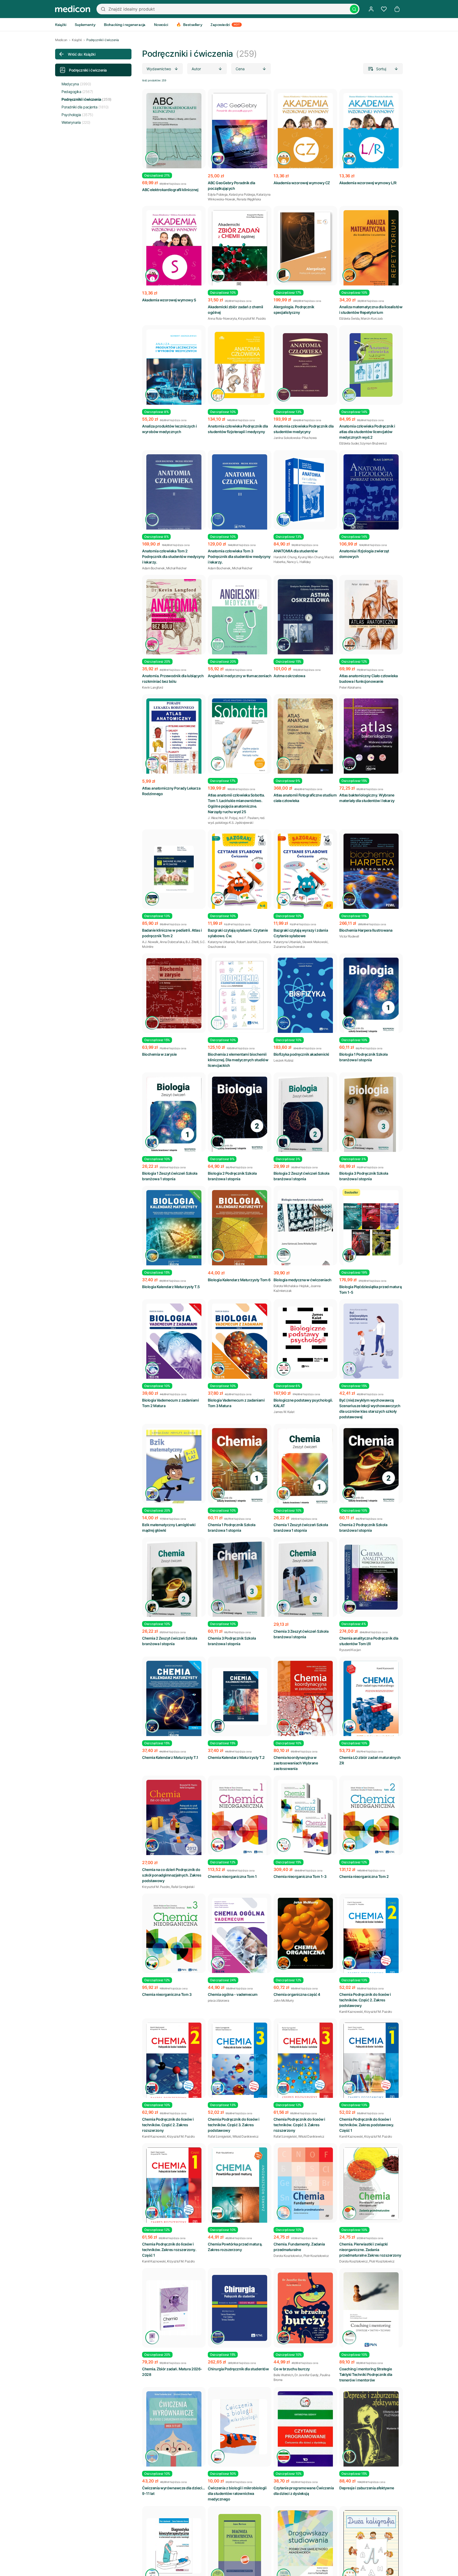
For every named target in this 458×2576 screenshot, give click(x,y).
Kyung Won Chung (311, 557)
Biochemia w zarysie (159, 1054)
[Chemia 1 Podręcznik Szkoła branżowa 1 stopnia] (240, 1467)
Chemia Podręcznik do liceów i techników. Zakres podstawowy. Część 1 (367, 2125)
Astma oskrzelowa (289, 676)
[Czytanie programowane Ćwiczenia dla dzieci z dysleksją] (305, 2430)
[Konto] (371, 9)
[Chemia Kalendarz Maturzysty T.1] (174, 1700)
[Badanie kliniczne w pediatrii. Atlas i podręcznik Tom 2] (174, 869)
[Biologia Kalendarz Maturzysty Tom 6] (240, 1229)
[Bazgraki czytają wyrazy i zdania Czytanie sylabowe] (305, 872)
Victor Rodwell (349, 936)
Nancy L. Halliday (299, 562)
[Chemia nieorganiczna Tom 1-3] (305, 1819)
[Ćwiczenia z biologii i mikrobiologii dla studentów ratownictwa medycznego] (240, 2427)
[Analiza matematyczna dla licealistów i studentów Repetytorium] (371, 249)
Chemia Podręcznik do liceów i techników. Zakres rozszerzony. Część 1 (169, 2250)
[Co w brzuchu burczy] (305, 2308)
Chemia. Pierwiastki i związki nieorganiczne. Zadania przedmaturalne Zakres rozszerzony (370, 2250)
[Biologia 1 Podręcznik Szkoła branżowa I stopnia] (371, 997)
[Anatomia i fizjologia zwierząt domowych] (371, 492)
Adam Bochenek (153, 568)
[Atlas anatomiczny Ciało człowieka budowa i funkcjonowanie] (371, 615)
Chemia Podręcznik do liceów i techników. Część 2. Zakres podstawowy (365, 2000)
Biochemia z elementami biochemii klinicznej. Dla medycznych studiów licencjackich (238, 1060)
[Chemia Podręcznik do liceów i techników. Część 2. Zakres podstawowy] (371, 1937)
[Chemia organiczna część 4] (305, 1933)
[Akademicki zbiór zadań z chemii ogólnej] (240, 249)
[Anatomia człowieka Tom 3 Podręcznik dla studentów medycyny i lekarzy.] (240, 494)
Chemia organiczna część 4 (297, 1994)
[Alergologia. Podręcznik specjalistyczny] (305, 247)
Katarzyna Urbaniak (221, 942)
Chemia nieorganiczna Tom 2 (364, 1876)
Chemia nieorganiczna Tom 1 (232, 1876)
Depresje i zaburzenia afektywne (367, 2488)
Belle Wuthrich (283, 2375)
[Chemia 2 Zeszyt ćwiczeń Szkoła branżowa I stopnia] (174, 1582)
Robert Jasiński (247, 942)
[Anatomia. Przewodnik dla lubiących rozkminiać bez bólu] (174, 618)
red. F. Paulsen (249, 818)
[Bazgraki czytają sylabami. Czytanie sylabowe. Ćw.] (240, 872)
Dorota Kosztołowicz (288, 2256)
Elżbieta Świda (349, 318)
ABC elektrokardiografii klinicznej (170, 190)
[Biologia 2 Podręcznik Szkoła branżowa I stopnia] (240, 1116)
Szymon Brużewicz (373, 443)
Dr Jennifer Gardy (307, 2375)
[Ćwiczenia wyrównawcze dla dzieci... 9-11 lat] (174, 2430)
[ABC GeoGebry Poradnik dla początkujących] (240, 132)
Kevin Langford (152, 687)
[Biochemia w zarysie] (174, 993)
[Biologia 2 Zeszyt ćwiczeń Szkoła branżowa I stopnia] (305, 1117)
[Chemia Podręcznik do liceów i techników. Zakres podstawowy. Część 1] (371, 2062)
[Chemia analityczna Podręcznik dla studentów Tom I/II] (371, 1577)
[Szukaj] (354, 9)
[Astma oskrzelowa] (305, 618)
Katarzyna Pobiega (242, 194)
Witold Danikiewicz (246, 2136)
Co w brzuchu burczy (292, 2369)
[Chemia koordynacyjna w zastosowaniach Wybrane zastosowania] (305, 1700)
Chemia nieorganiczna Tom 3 (167, 1994)
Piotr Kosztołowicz (316, 2256)
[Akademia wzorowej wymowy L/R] (371, 132)
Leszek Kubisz (284, 1060)
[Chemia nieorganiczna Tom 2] (371, 1818)
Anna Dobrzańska (172, 942)
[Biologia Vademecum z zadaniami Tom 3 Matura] (240, 1343)
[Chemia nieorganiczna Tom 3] (174, 1936)
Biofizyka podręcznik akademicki (301, 1054)
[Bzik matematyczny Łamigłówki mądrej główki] (174, 1469)
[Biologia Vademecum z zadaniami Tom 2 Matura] (174, 1343)
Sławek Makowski (315, 942)
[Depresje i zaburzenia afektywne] (371, 2437)
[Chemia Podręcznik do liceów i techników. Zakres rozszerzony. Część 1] (174, 2187)
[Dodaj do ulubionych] (197, 97)
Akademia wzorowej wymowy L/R (368, 183)
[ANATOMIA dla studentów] (305, 490)
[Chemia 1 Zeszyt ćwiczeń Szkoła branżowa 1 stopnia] (305, 1468)
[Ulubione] (384, 9)
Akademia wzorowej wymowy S (169, 300)
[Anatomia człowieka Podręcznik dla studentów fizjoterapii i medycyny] (240, 365)
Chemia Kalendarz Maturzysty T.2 (236, 1757)
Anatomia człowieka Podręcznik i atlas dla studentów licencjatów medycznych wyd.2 (367, 432)
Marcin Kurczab (372, 318)
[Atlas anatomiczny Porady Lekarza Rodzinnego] (174, 739)
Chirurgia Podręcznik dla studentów (238, 2369)
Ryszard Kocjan (350, 1650)
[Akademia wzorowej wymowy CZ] (305, 132)
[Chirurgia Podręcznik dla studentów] (240, 2308)
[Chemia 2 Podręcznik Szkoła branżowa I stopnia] (371, 1468)
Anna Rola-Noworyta (222, 318)
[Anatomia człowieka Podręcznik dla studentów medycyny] (305, 365)
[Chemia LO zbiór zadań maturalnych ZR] (371, 1700)
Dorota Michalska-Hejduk (291, 1286)
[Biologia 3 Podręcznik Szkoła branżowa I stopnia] (371, 1117)
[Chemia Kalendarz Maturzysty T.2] (240, 1696)
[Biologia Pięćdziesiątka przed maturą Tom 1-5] (371, 1229)
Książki (77, 40)
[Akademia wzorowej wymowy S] (174, 250)
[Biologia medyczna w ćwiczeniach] (305, 1229)
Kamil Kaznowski (351, 2012)
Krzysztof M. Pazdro (252, 318)
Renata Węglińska (249, 199)
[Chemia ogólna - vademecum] (240, 1937)
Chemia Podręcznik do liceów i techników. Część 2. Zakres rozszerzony (168, 2125)
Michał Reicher (176, 568)
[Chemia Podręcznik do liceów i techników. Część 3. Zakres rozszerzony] (305, 2062)
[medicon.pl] (73, 9)
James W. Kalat (284, 1412)
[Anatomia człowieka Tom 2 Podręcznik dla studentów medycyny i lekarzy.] (174, 495)
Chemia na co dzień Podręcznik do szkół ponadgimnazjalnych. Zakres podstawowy (172, 1875)
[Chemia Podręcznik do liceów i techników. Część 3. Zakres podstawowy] (240, 2063)
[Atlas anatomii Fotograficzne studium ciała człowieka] (305, 737)
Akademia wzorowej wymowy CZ (302, 183)
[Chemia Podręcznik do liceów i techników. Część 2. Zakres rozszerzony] (174, 2062)
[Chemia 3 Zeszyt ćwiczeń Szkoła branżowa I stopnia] (305, 1582)
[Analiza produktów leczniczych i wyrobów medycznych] (174, 369)
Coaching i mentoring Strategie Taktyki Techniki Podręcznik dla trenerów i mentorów (366, 2374)
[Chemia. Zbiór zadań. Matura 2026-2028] (174, 2308)
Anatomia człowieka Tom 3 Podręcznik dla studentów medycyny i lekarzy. (239, 556)
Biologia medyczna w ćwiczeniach (303, 1280)
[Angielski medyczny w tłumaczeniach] (240, 617)
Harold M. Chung (285, 557)
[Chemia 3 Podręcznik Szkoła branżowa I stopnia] (240, 1582)
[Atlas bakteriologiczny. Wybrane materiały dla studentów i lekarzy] (371, 737)
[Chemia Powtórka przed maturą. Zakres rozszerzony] (240, 2188)
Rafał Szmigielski (183, 1887)
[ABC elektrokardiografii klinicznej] (174, 132)
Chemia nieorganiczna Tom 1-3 (300, 1876)
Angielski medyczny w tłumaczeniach (240, 676)
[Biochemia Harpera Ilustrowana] (371, 872)
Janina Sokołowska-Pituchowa (295, 438)
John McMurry (284, 2000)
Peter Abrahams (350, 687)
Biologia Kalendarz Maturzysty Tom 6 (239, 1280)
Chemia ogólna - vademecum (233, 1994)
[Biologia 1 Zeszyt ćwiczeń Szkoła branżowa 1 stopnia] (174, 1117)
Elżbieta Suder (349, 443)
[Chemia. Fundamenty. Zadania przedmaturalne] (305, 2184)
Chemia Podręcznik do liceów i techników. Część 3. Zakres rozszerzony (299, 2125)
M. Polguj (231, 818)
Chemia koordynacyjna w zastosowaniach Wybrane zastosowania (296, 1763)
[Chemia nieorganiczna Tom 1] (240, 1818)
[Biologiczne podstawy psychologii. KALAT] (305, 1339)
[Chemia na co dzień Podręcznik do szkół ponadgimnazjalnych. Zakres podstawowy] (174, 1819)
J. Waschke (216, 818)
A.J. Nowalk (150, 942)
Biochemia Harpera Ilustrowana (366, 930)
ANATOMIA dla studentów (296, 551)
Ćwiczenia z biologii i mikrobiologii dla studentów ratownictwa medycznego (237, 2493)
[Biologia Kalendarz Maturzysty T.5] (174, 1229)
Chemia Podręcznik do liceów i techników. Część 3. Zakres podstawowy (234, 2125)
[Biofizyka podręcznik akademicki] (305, 996)
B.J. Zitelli (192, 942)
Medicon (61, 40)
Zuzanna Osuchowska (289, 947)
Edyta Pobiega (218, 194)
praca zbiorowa (218, 2000)
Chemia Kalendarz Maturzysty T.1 (170, 1757)
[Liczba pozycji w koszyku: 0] (397, 9)
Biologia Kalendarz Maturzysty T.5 (171, 1287)
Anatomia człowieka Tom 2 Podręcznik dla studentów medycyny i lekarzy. (173, 556)
